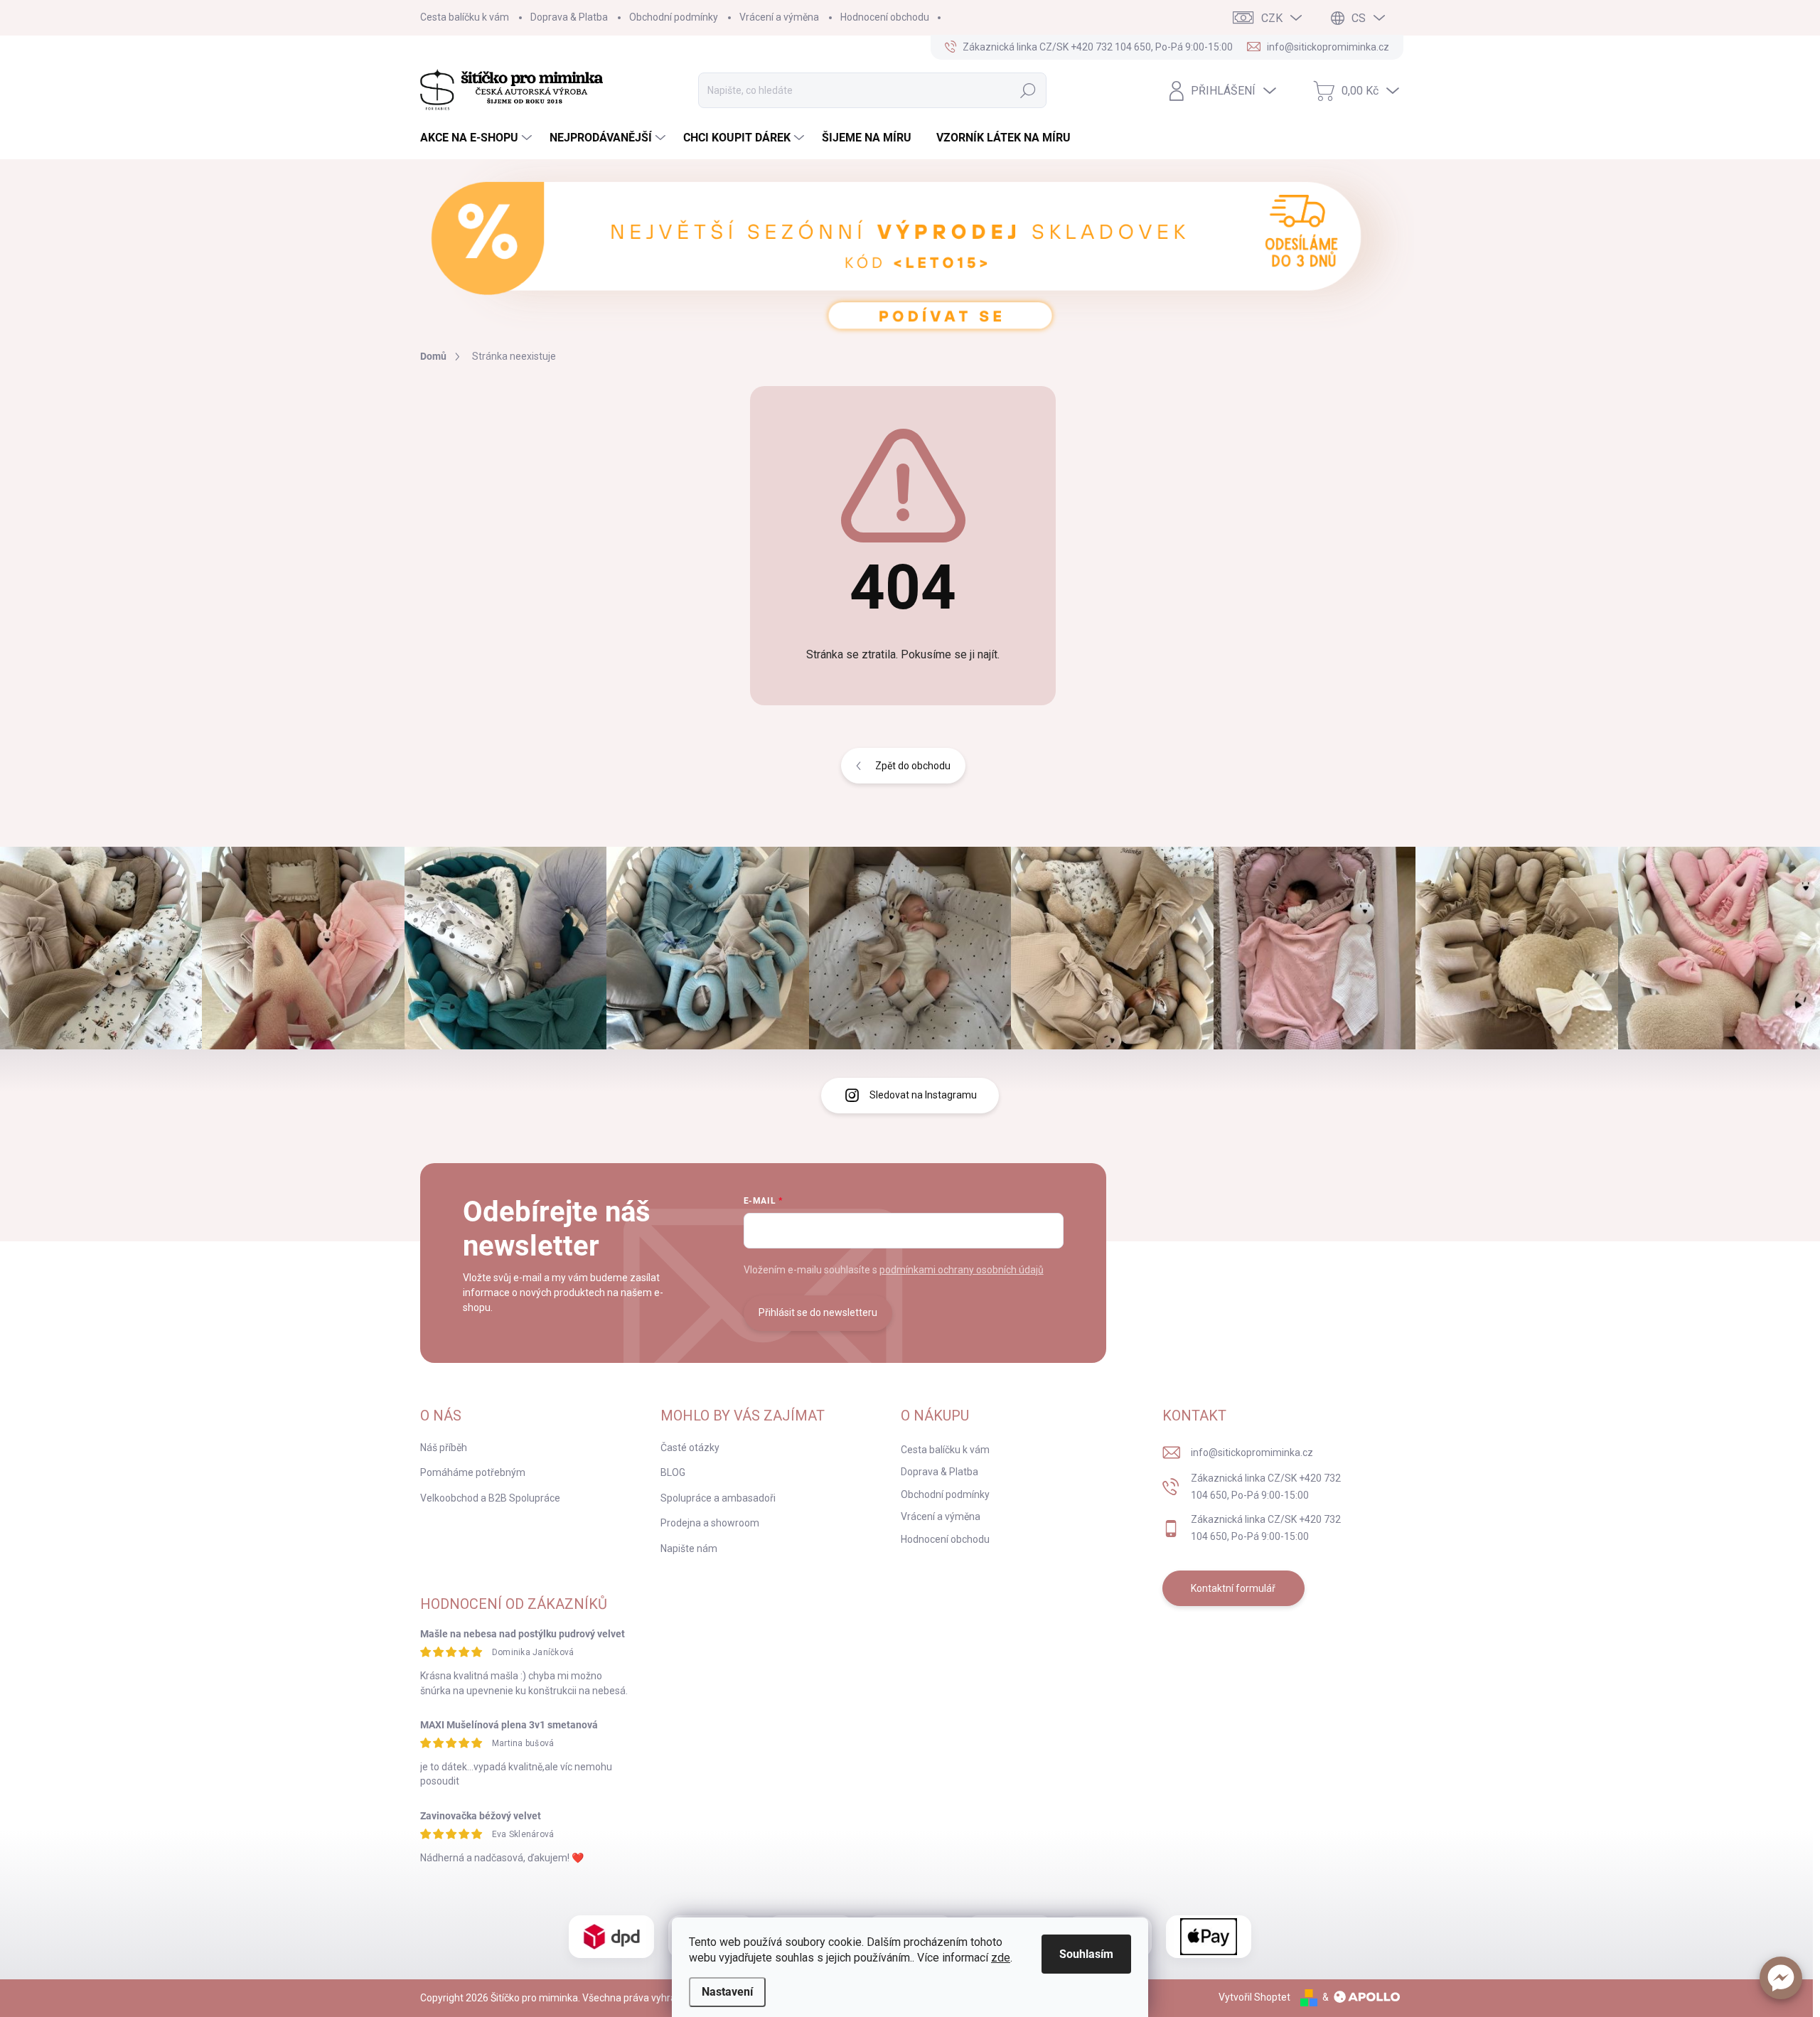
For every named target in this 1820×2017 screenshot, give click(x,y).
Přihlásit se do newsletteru (818, 1312)
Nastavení (727, 1992)
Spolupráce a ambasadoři (718, 1498)
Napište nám (689, 1548)
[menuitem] (478, 138)
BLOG (673, 1472)
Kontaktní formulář (1233, 1588)
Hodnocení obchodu (885, 17)
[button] (1781, 1978)
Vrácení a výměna (779, 17)
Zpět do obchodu (913, 766)
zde (1001, 1958)
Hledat (1028, 90)
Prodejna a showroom (710, 1523)
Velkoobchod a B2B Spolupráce (490, 1498)
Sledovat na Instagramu (923, 1095)
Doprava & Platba (569, 17)
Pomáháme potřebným (473, 1472)
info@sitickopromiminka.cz (1252, 1452)
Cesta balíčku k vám (465, 17)
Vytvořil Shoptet (1254, 1997)
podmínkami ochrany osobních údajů (962, 1270)
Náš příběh (444, 1448)
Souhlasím (1086, 1954)
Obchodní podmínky (674, 17)
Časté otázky (690, 1448)
